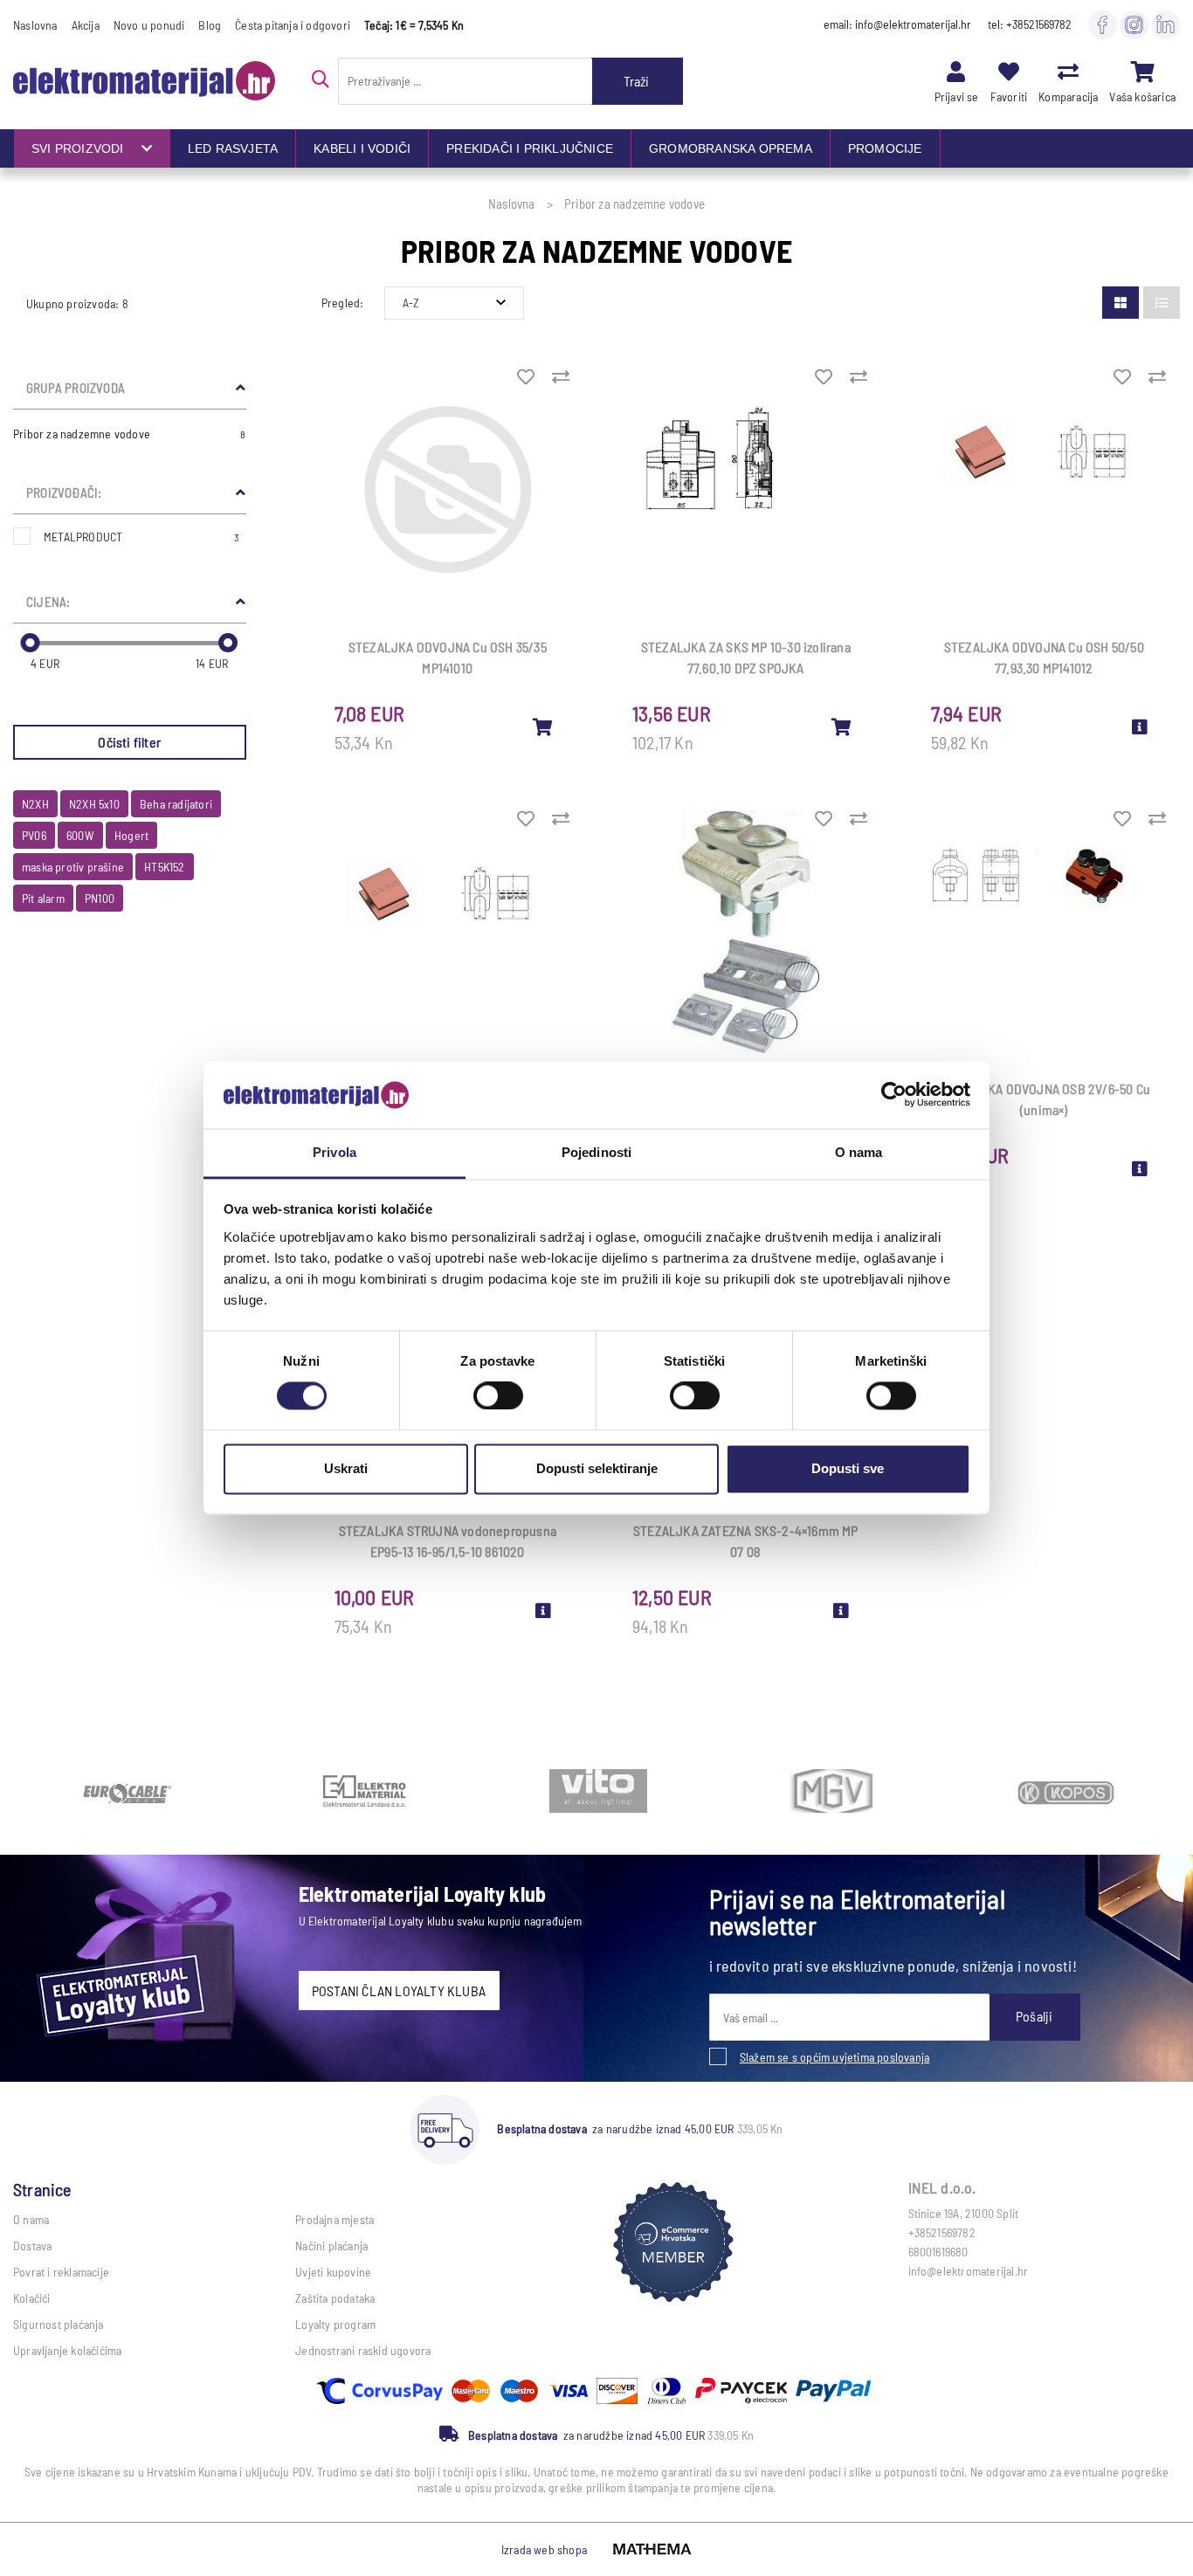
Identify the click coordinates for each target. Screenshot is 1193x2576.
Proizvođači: (64, 492)
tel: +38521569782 (1030, 24)
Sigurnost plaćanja (59, 2324)
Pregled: (343, 303)
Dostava (32, 2245)
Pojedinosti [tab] (596, 1152)
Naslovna (35, 25)
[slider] (30, 643)
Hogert (131, 835)
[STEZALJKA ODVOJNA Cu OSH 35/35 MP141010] (543, 727)
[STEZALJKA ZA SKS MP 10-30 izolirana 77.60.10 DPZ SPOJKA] (842, 727)
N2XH (35, 804)
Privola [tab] (334, 1152)
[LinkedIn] (1165, 24)
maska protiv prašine (73, 867)
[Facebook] (1103, 24)
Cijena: (48, 602)
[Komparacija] (1068, 71)
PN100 (100, 898)
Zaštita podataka (335, 2298)
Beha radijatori (176, 804)
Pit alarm (43, 898)
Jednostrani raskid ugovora (363, 2350)
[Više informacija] (1140, 727)
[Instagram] (1134, 24)
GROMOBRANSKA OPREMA (731, 148)
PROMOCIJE (885, 148)
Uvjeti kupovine (333, 2272)
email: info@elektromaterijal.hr (897, 24)
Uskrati (346, 1468)
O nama (31, 2219)
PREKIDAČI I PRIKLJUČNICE (530, 148)
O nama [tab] (859, 1152)
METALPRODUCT (142, 537)
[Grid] (1121, 303)
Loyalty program (335, 2324)
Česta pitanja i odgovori (293, 25)
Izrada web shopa (544, 2549)
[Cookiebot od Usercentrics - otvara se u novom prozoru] (894, 1095)
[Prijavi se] (956, 71)
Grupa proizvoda (76, 388)
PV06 (34, 835)
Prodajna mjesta (334, 2219)
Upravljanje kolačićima (67, 2350)
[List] (1162, 303)
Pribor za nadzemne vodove (130, 434)
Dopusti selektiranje (597, 1468)
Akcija (86, 25)
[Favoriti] (1009, 71)
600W (80, 835)
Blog (210, 25)
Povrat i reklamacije (61, 2272)
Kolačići (32, 2298)
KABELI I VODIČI (362, 148)
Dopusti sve (848, 1468)
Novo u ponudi (149, 25)
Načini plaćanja (331, 2245)
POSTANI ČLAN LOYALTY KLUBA (399, 1991)
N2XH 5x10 (94, 804)
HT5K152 (164, 867)
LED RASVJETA (233, 148)
